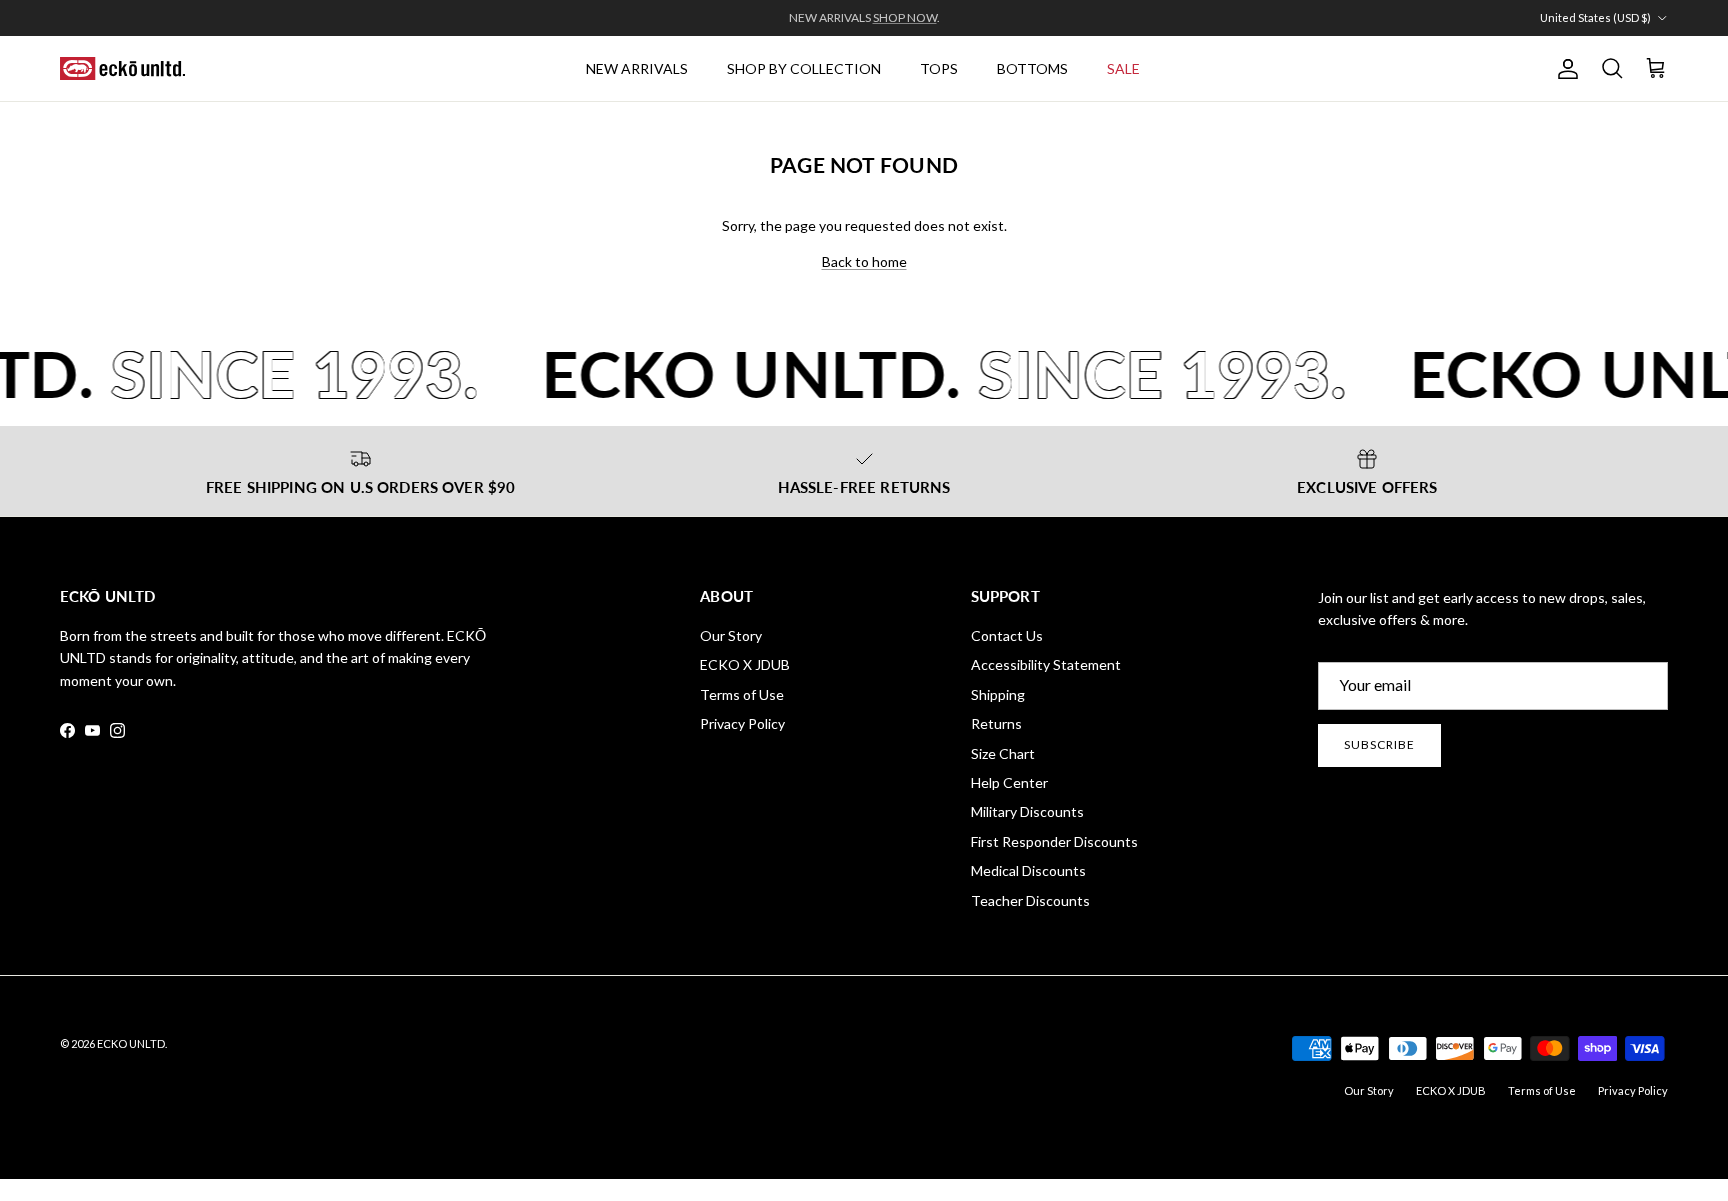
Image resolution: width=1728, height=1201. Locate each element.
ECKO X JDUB (745, 664)
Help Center (1009, 782)
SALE (1123, 68)
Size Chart (1003, 753)
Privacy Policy (742, 723)
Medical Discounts (1028, 870)
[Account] (1564, 69)
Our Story (731, 635)
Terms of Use (742, 694)
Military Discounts (1027, 811)
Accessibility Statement (1046, 664)
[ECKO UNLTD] (122, 69)
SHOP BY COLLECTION (804, 68)
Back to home (864, 261)
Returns (996, 723)
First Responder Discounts (1054, 841)
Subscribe (1379, 744)
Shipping (998, 694)
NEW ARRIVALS (637, 68)
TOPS (939, 68)
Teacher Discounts (1030, 900)
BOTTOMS (1032, 68)
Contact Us (1007, 635)
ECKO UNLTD (131, 1043)
